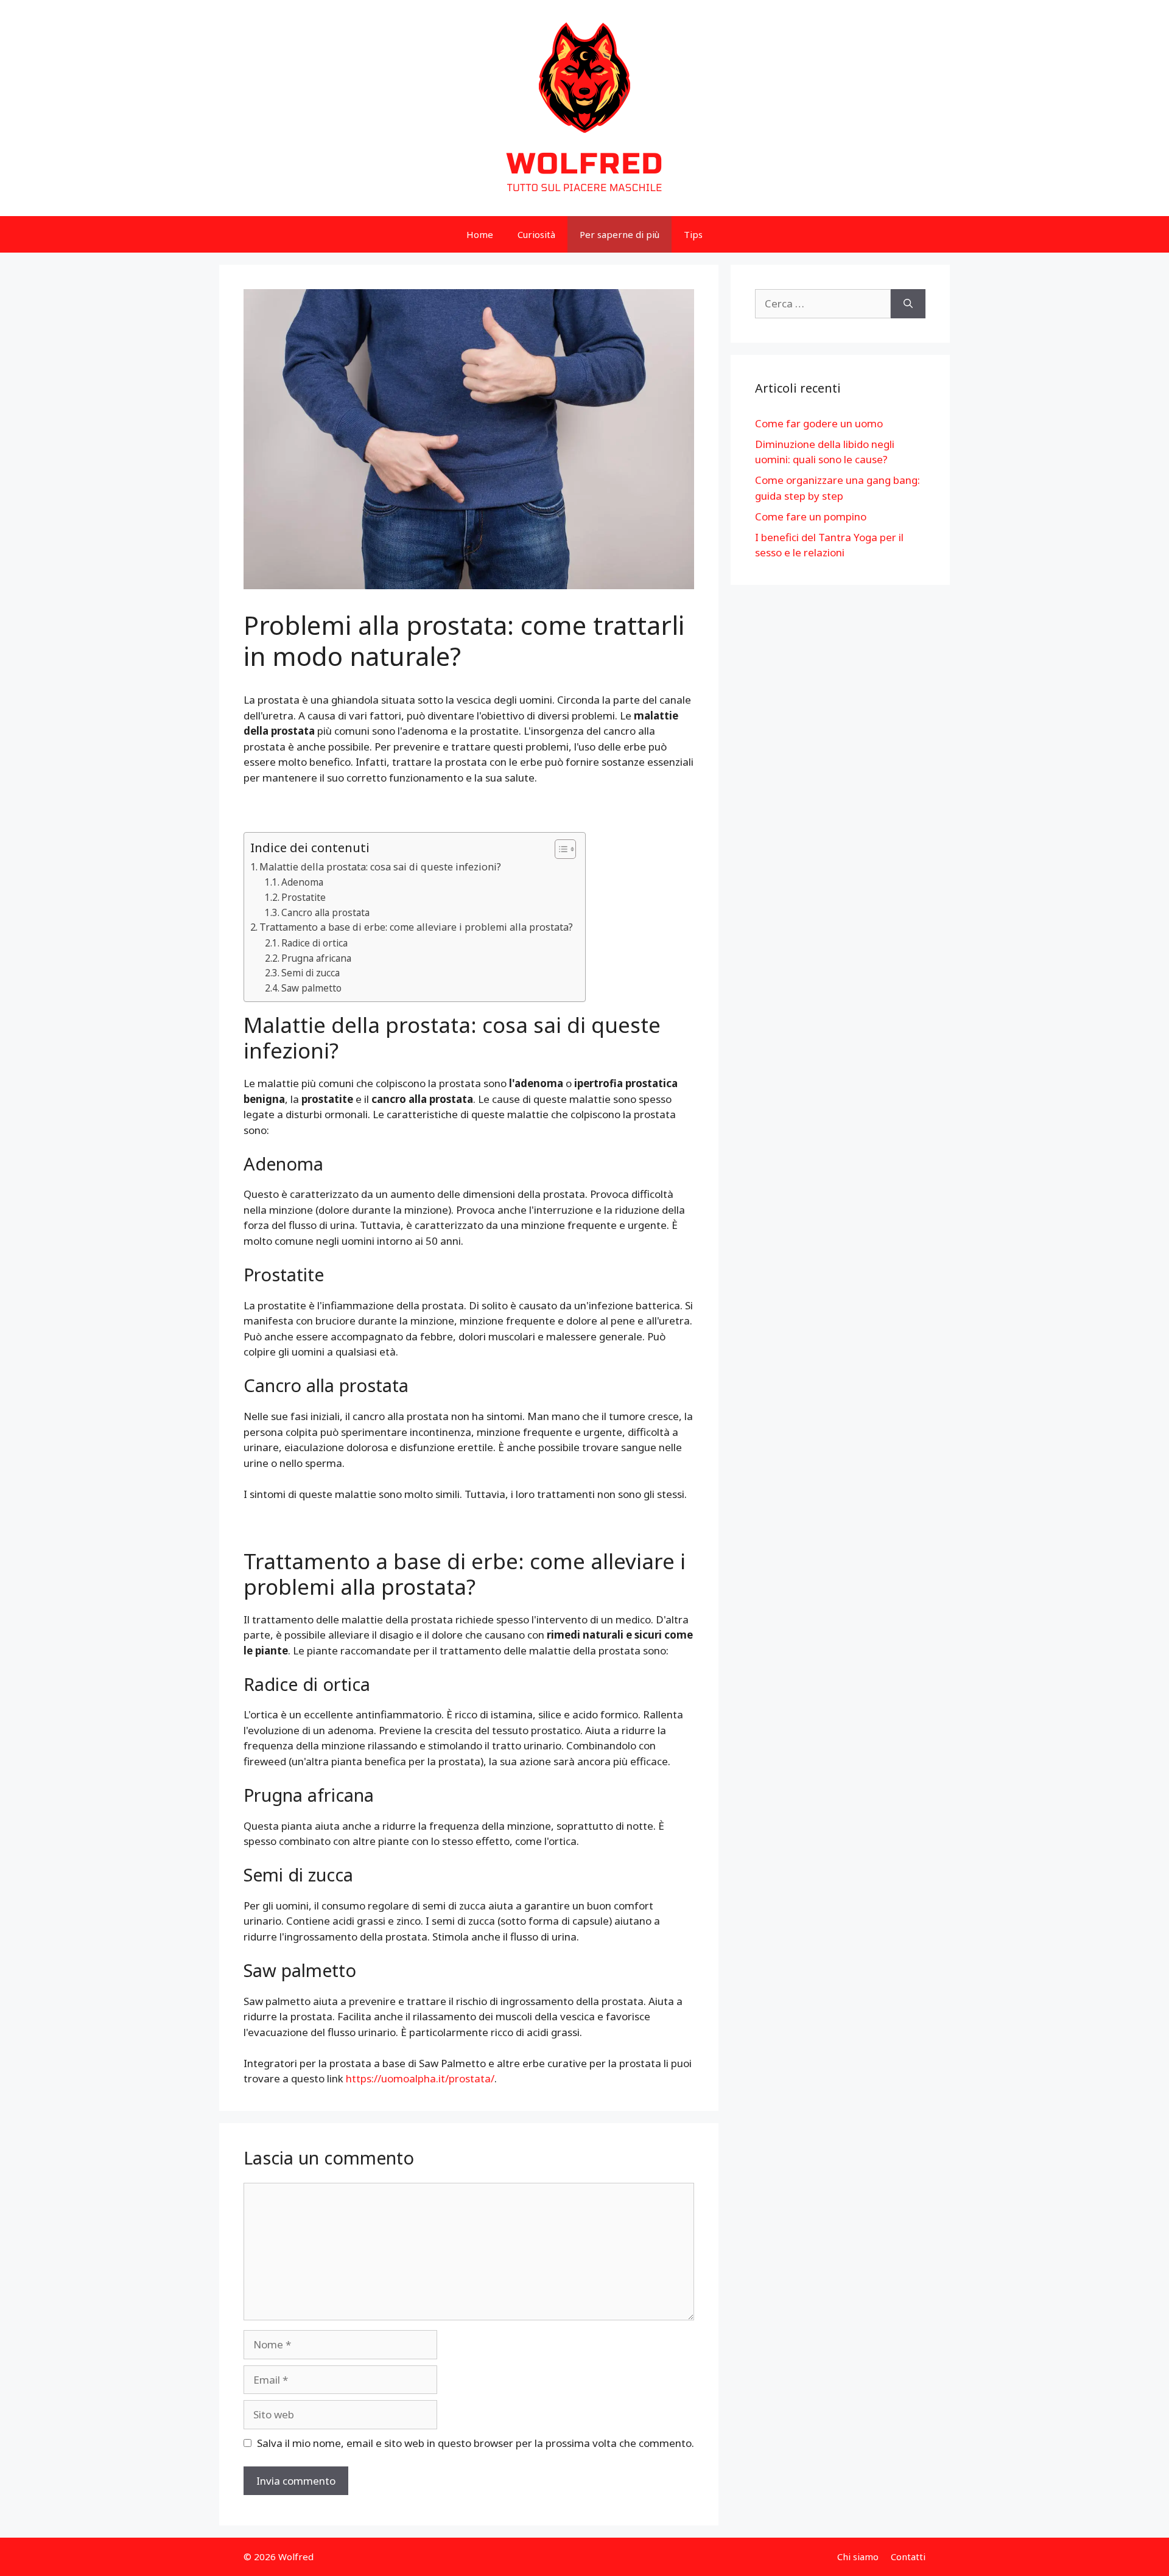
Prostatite (304, 897)
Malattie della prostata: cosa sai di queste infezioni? (380, 867)
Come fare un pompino (811, 516)
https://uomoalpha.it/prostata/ (420, 2078)
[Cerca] (908, 304)
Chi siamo (858, 2557)
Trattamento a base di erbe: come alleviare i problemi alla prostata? (416, 927)
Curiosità (536, 234)
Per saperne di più (620, 234)
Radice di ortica (314, 943)
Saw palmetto (311, 988)
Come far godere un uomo (819, 423)
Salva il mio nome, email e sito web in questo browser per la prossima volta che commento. (476, 2443)
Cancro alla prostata (325, 912)
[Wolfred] (584, 107)
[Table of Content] (565, 849)
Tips (693, 234)
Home (480, 234)
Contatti (908, 2557)
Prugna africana (316, 958)
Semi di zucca (311, 973)
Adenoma (302, 882)
